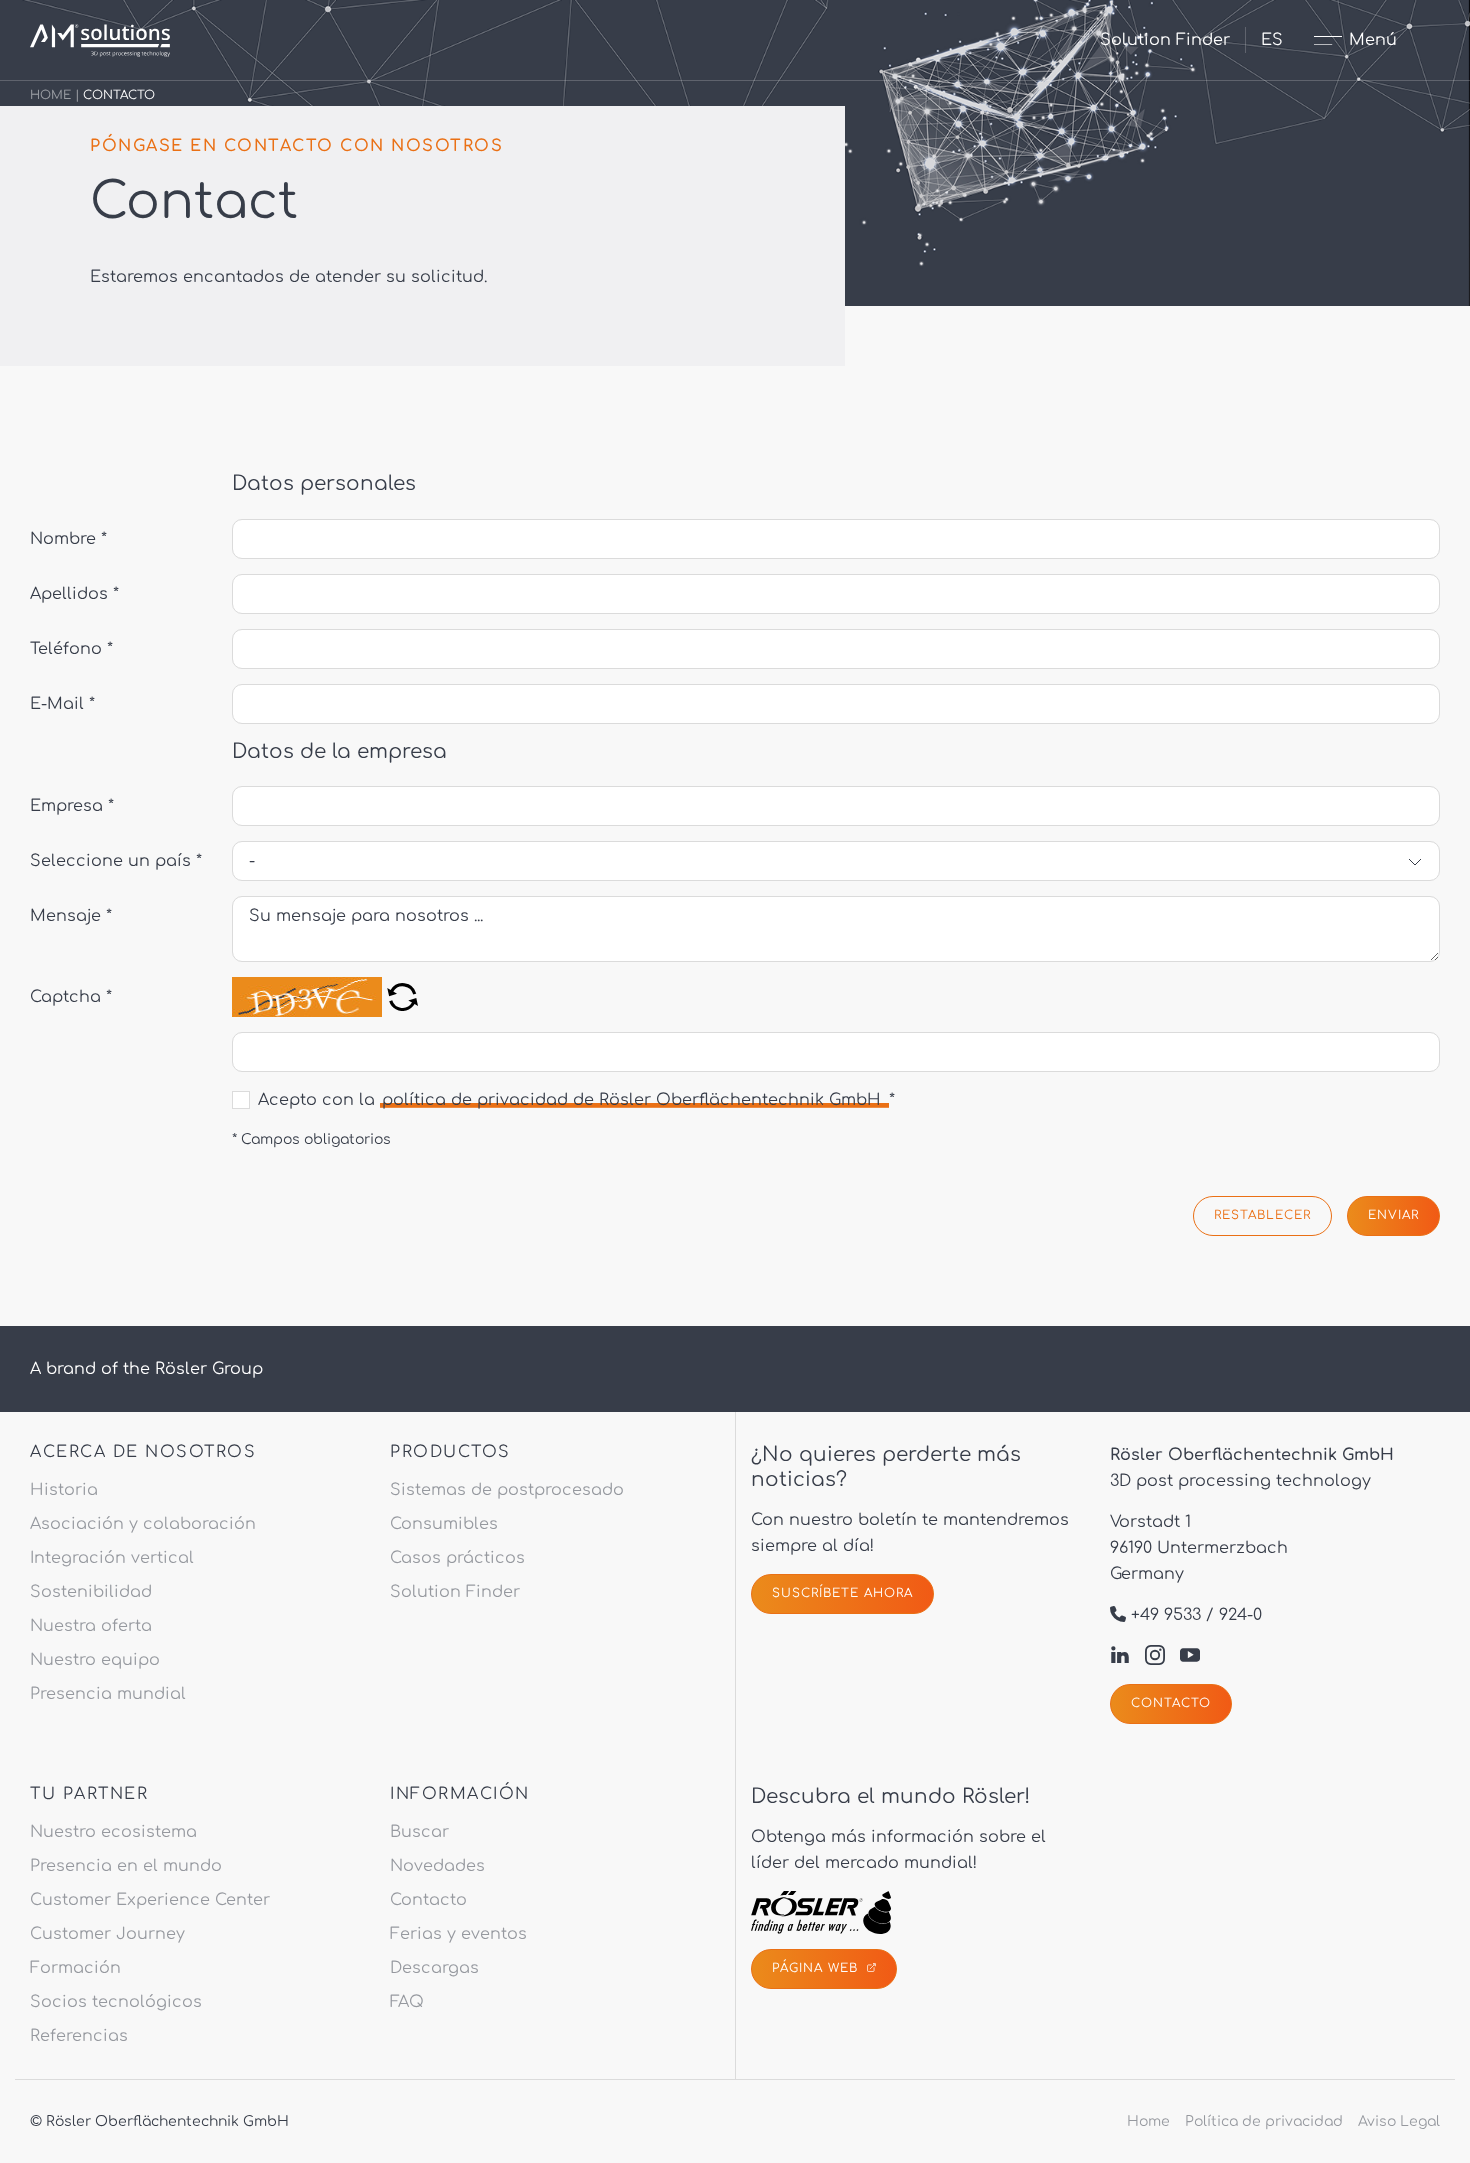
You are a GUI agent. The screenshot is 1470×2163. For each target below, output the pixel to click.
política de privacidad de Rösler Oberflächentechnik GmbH (634, 1100)
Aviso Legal (1399, 2121)
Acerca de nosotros (143, 1452)
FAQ (407, 2002)
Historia (64, 1490)
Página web (817, 1968)
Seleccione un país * (116, 861)
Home (50, 95)
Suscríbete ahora (842, 1593)
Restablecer (1262, 1215)
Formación (75, 1968)
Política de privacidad (1264, 2121)
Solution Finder (1165, 40)
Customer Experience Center (150, 1900)
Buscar (419, 1832)
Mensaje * (71, 916)
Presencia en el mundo (126, 1866)
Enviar (1393, 1215)
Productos (450, 1452)
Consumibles (444, 1524)
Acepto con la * (576, 1100)
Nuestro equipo (95, 1660)
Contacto (1171, 1703)
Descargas (434, 1968)
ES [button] (1272, 40)
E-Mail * (62, 704)
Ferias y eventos (458, 1934)
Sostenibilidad (91, 1592)
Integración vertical (112, 1558)
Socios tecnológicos (116, 2002)
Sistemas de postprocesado (507, 1490)
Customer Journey (107, 1934)
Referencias (79, 2036)
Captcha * (71, 997)
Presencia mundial (108, 1694)
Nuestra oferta (91, 1626)
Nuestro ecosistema (113, 1832)
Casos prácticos (457, 1558)
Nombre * (68, 539)
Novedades (437, 1866)
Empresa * (72, 806)
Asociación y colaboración (143, 1524)
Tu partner (89, 1794)
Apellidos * (74, 594)
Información (460, 1794)
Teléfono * (71, 649)
